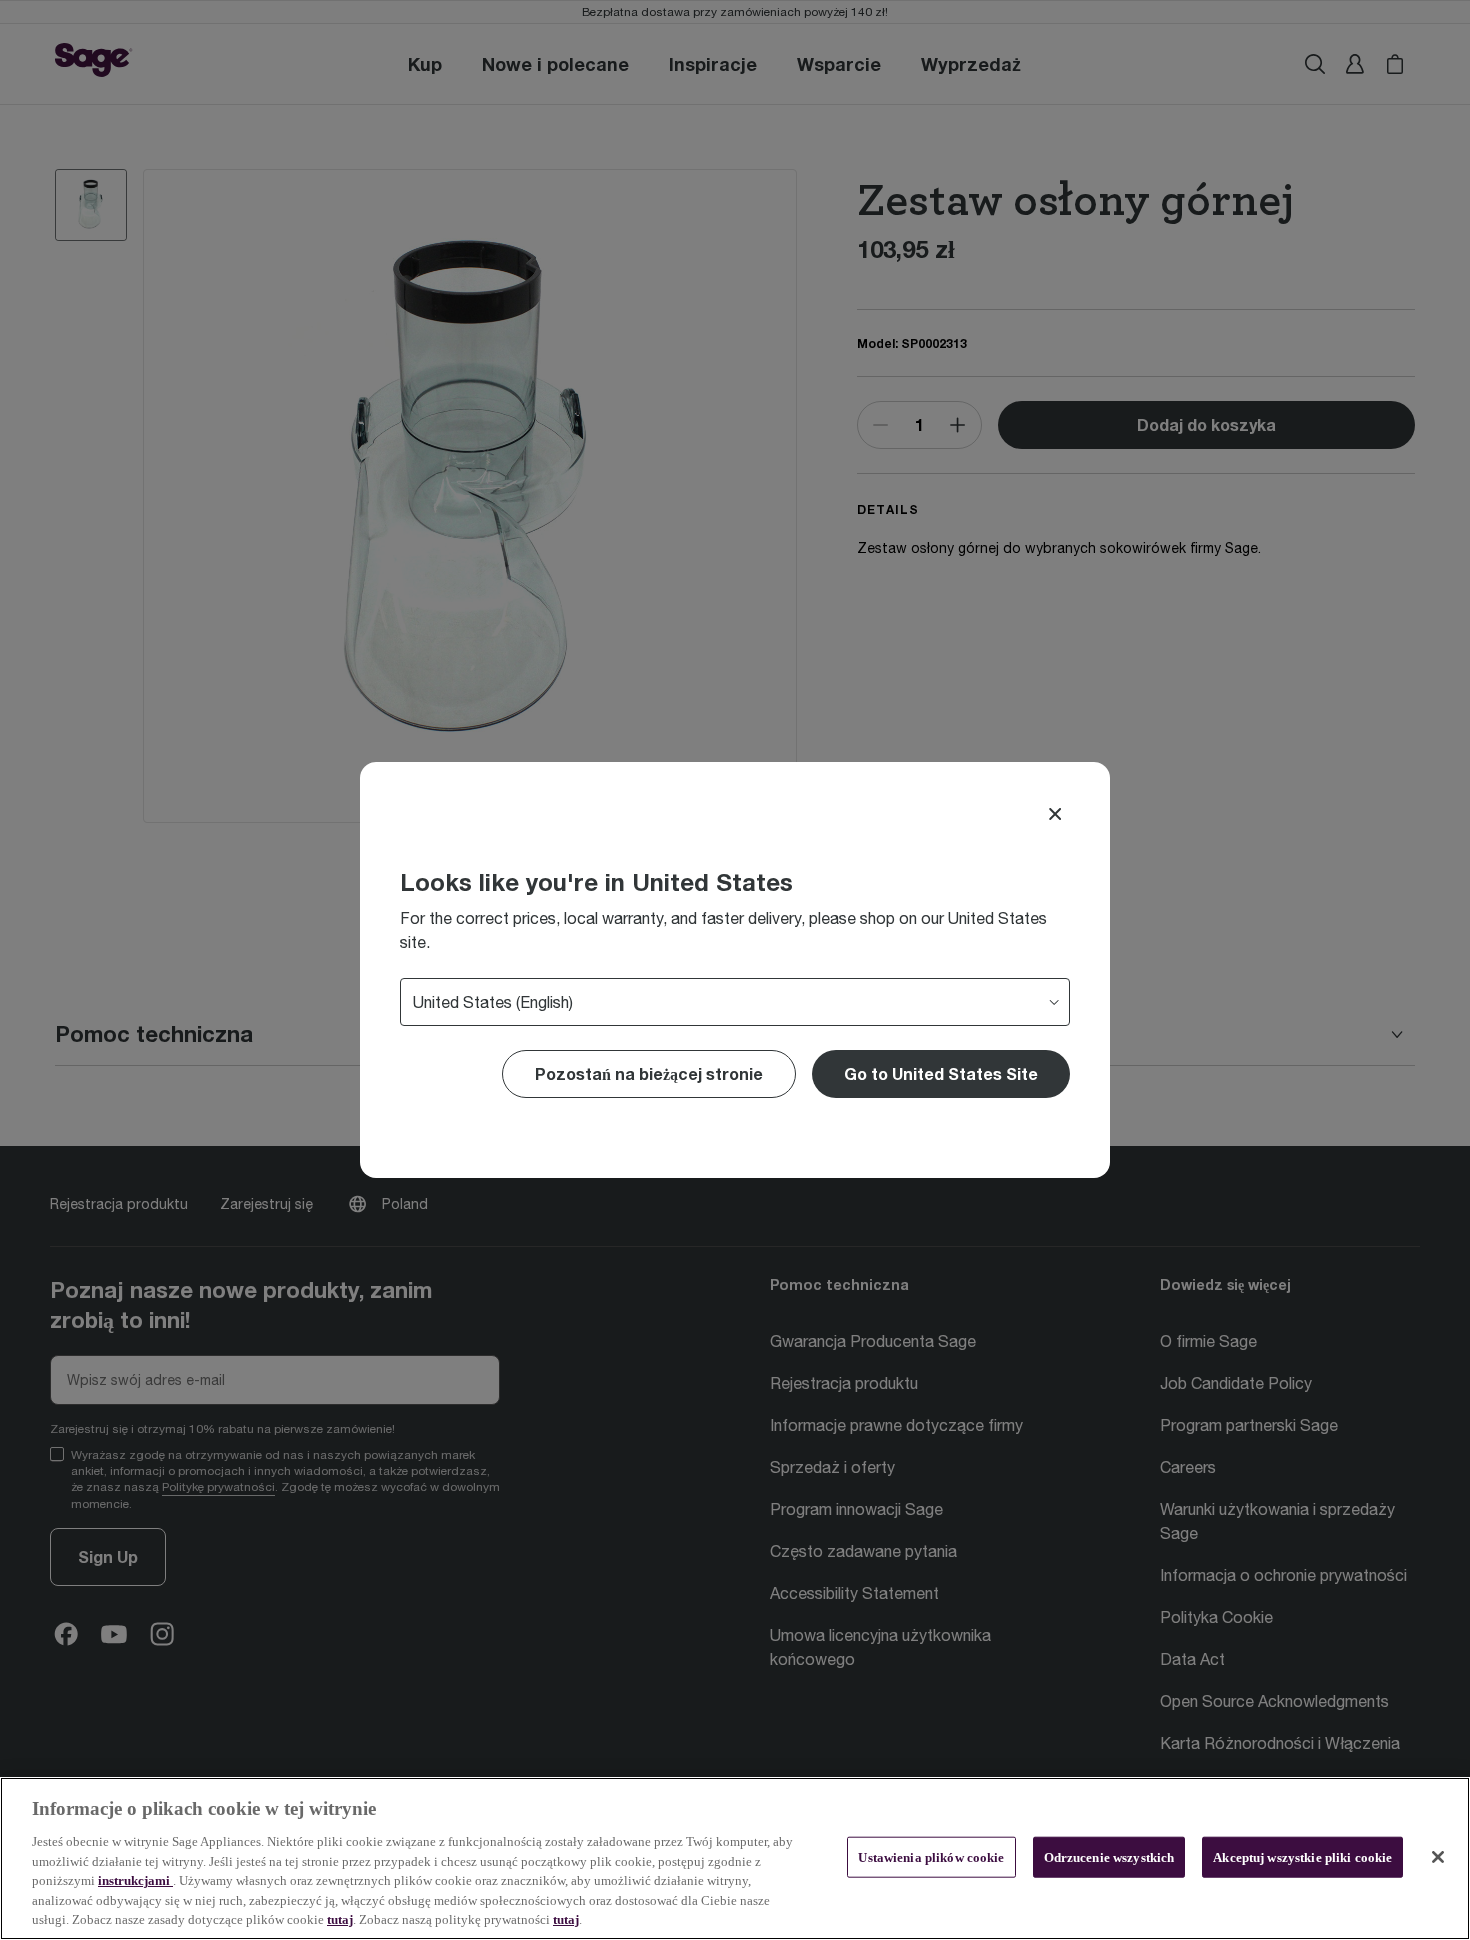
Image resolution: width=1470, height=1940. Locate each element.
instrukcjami (135, 1880)
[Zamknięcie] (1438, 1857)
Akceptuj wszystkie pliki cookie (1302, 1856)
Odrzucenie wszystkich (1109, 1856)
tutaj (340, 1919)
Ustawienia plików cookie (931, 1856)
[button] (941, 1074)
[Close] (1055, 814)
